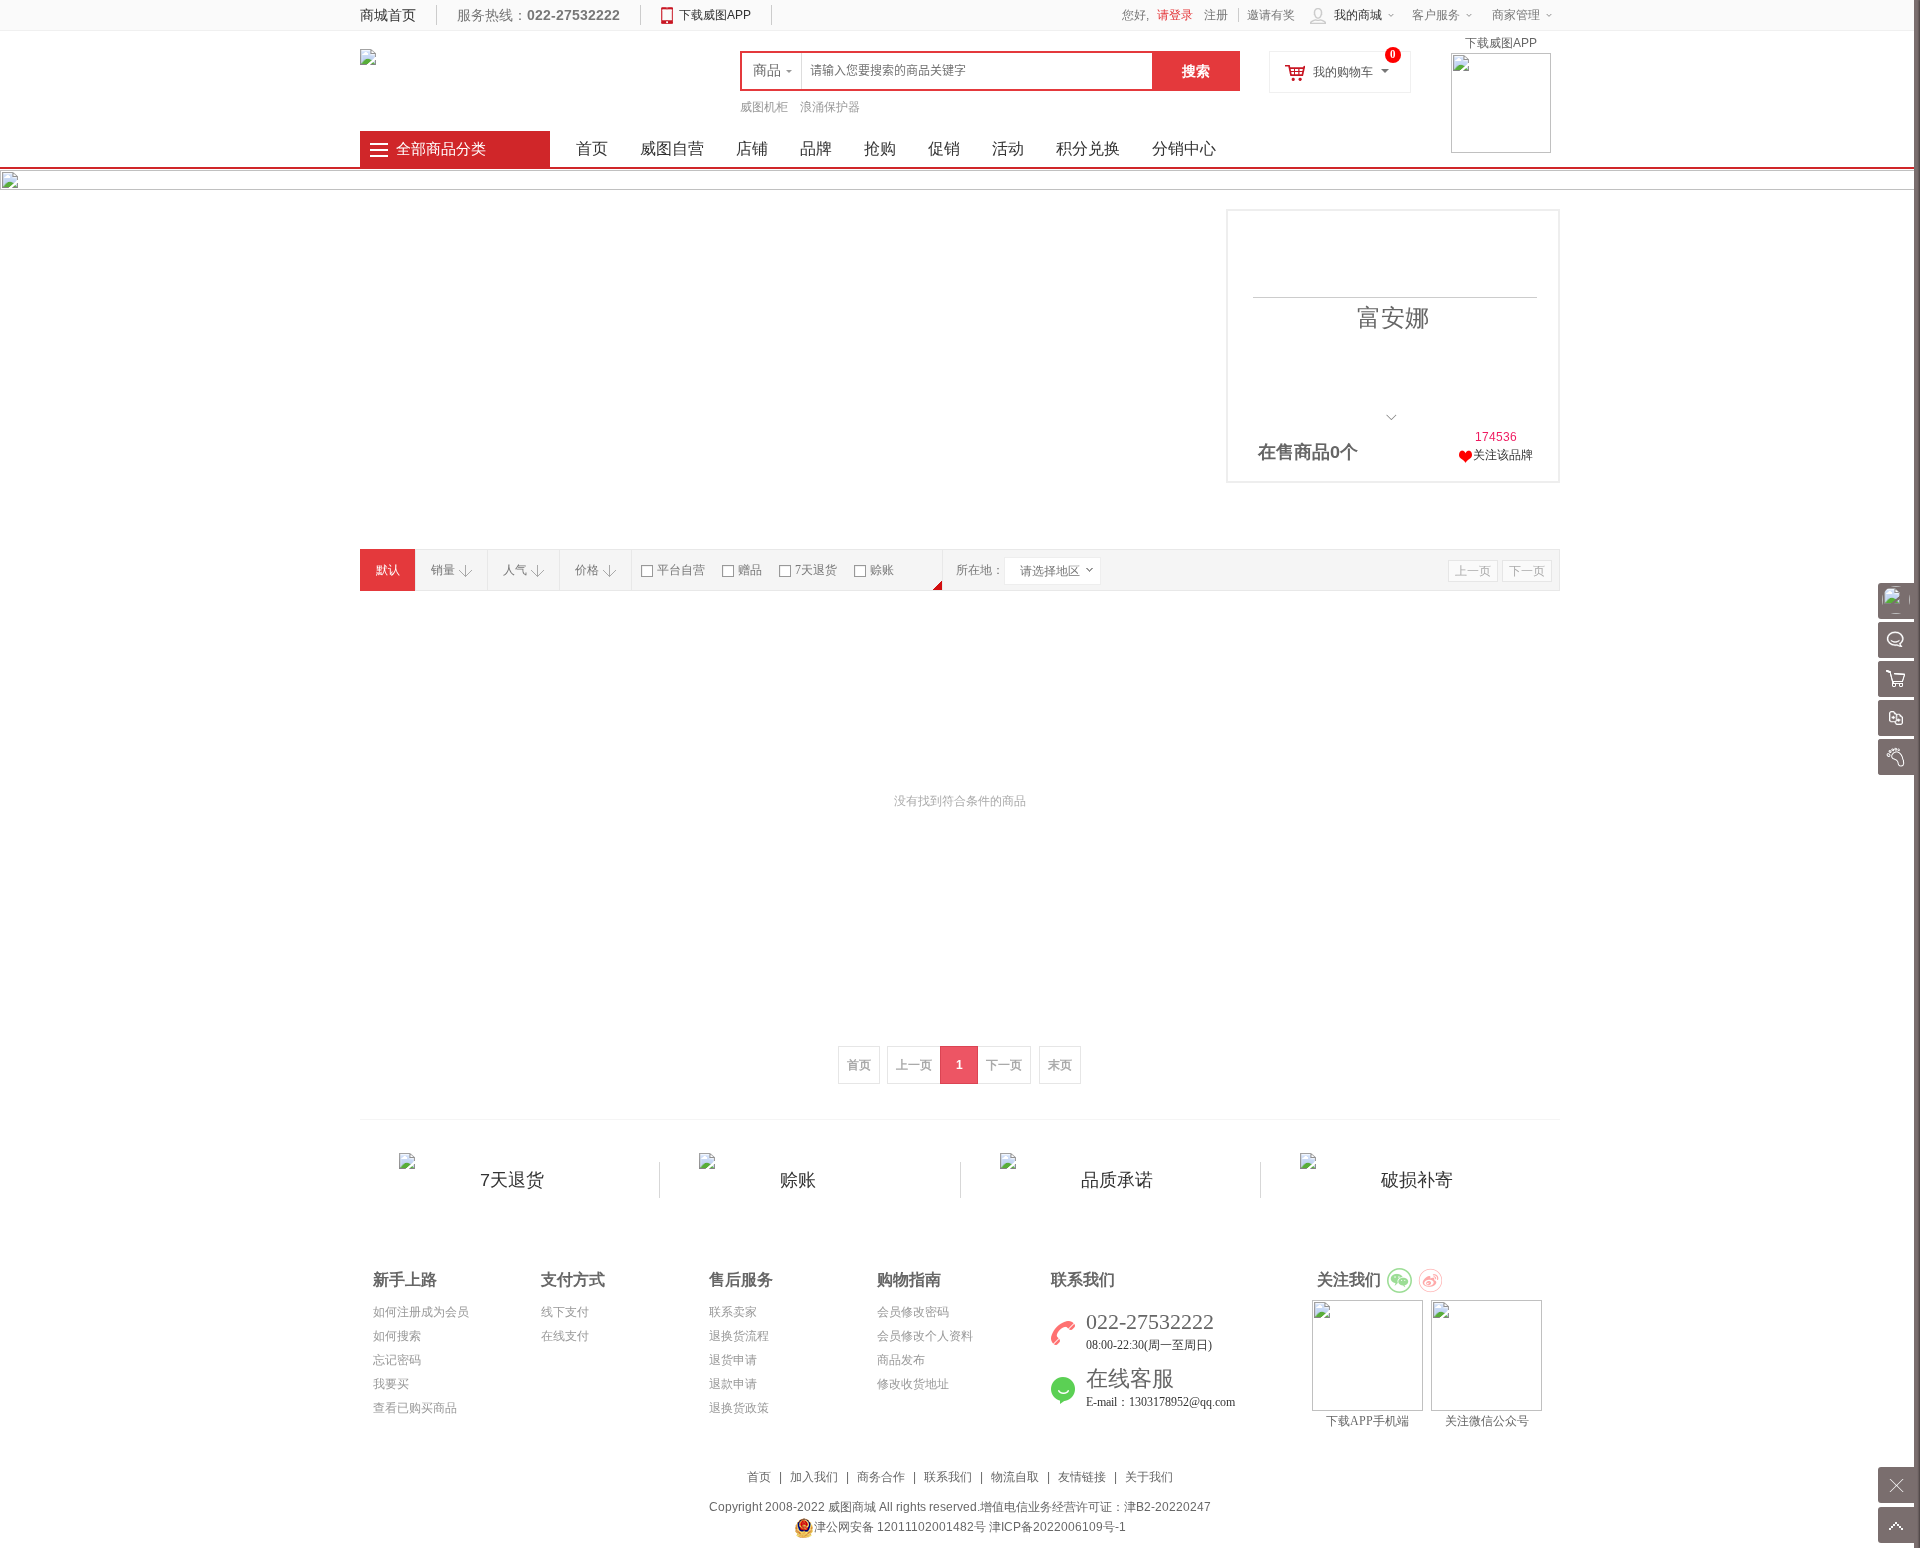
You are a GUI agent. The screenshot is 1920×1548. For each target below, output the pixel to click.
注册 (1216, 15)
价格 (587, 570)
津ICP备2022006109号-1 (1057, 1527)
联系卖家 (733, 1312)
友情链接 (1082, 1477)
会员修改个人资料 (925, 1336)
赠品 (750, 570)
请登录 (1175, 15)
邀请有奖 (1271, 15)
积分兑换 (1088, 148)
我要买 (391, 1384)
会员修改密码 (913, 1312)
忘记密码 (397, 1360)
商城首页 (388, 15)
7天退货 (816, 570)
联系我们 (948, 1477)
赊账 (882, 570)
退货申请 (733, 1360)
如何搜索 (397, 1336)
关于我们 (1149, 1477)
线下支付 (565, 1312)
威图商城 (852, 1507)
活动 (1008, 148)
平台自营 (681, 570)
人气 (515, 570)
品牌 (816, 148)
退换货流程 (739, 1336)
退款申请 (733, 1384)
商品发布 (901, 1360)
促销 (944, 148)
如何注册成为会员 (421, 1312)
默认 (388, 570)
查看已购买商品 (415, 1408)
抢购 (880, 148)
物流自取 (1015, 1477)
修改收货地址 (913, 1384)
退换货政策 (739, 1408)
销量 (443, 570)
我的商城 (1358, 15)
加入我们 (814, 1477)
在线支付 (565, 1336)
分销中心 (1184, 148)
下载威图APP (715, 15)
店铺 (752, 148)
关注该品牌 (1503, 455)
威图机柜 (764, 107)
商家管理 (1516, 15)
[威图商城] (368, 56)
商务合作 (881, 1477)
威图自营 (672, 148)
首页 (759, 1477)
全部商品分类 (441, 149)
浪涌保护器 (830, 107)
